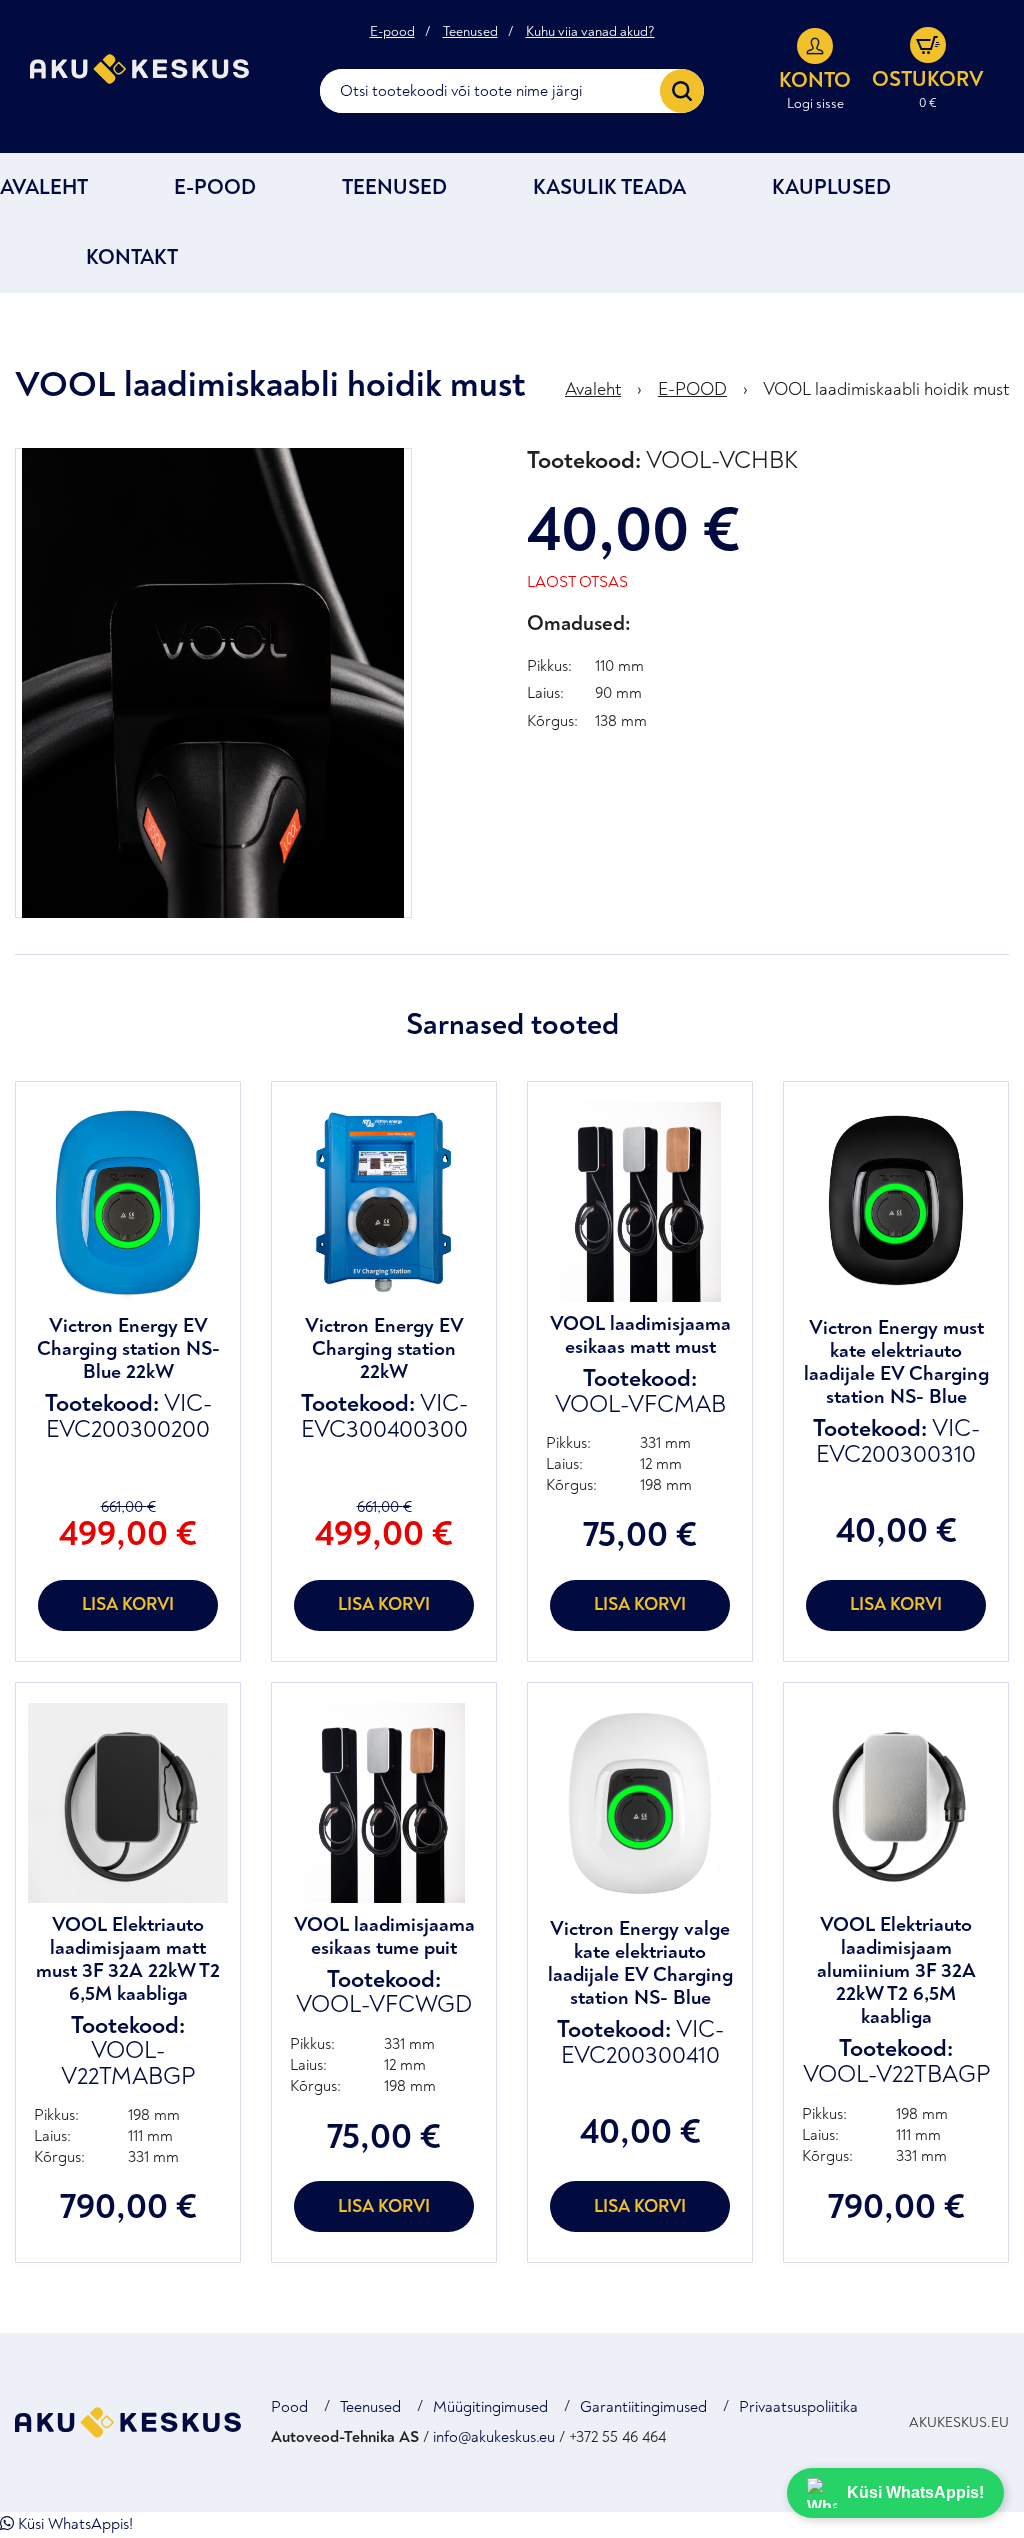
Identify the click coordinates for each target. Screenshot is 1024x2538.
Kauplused (831, 187)
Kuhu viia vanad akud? (590, 32)
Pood (289, 2407)
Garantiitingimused (643, 2407)
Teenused (470, 32)
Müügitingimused (490, 2407)
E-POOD (215, 187)
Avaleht (44, 187)
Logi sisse (815, 104)
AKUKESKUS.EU (959, 2422)
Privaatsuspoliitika (798, 2407)
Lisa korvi (128, 1604)
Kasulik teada (609, 187)
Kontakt (132, 257)
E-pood (392, 32)
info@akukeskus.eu (494, 2437)
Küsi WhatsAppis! (73, 2524)
